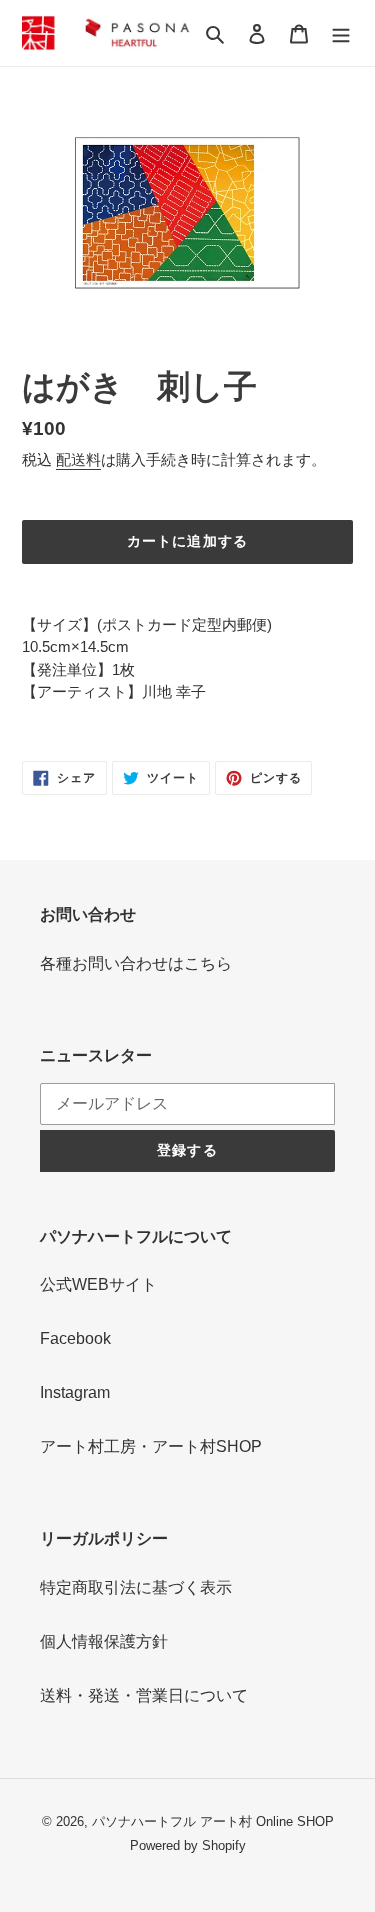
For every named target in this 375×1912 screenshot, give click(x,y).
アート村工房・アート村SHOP (151, 1446)
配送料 (78, 459)
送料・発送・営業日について (144, 1695)
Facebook (75, 1338)
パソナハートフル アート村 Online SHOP (213, 1821)
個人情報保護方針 (104, 1641)
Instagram (75, 1392)
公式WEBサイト (98, 1284)
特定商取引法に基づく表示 (136, 1587)
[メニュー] (341, 33)
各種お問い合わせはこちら (136, 963)
